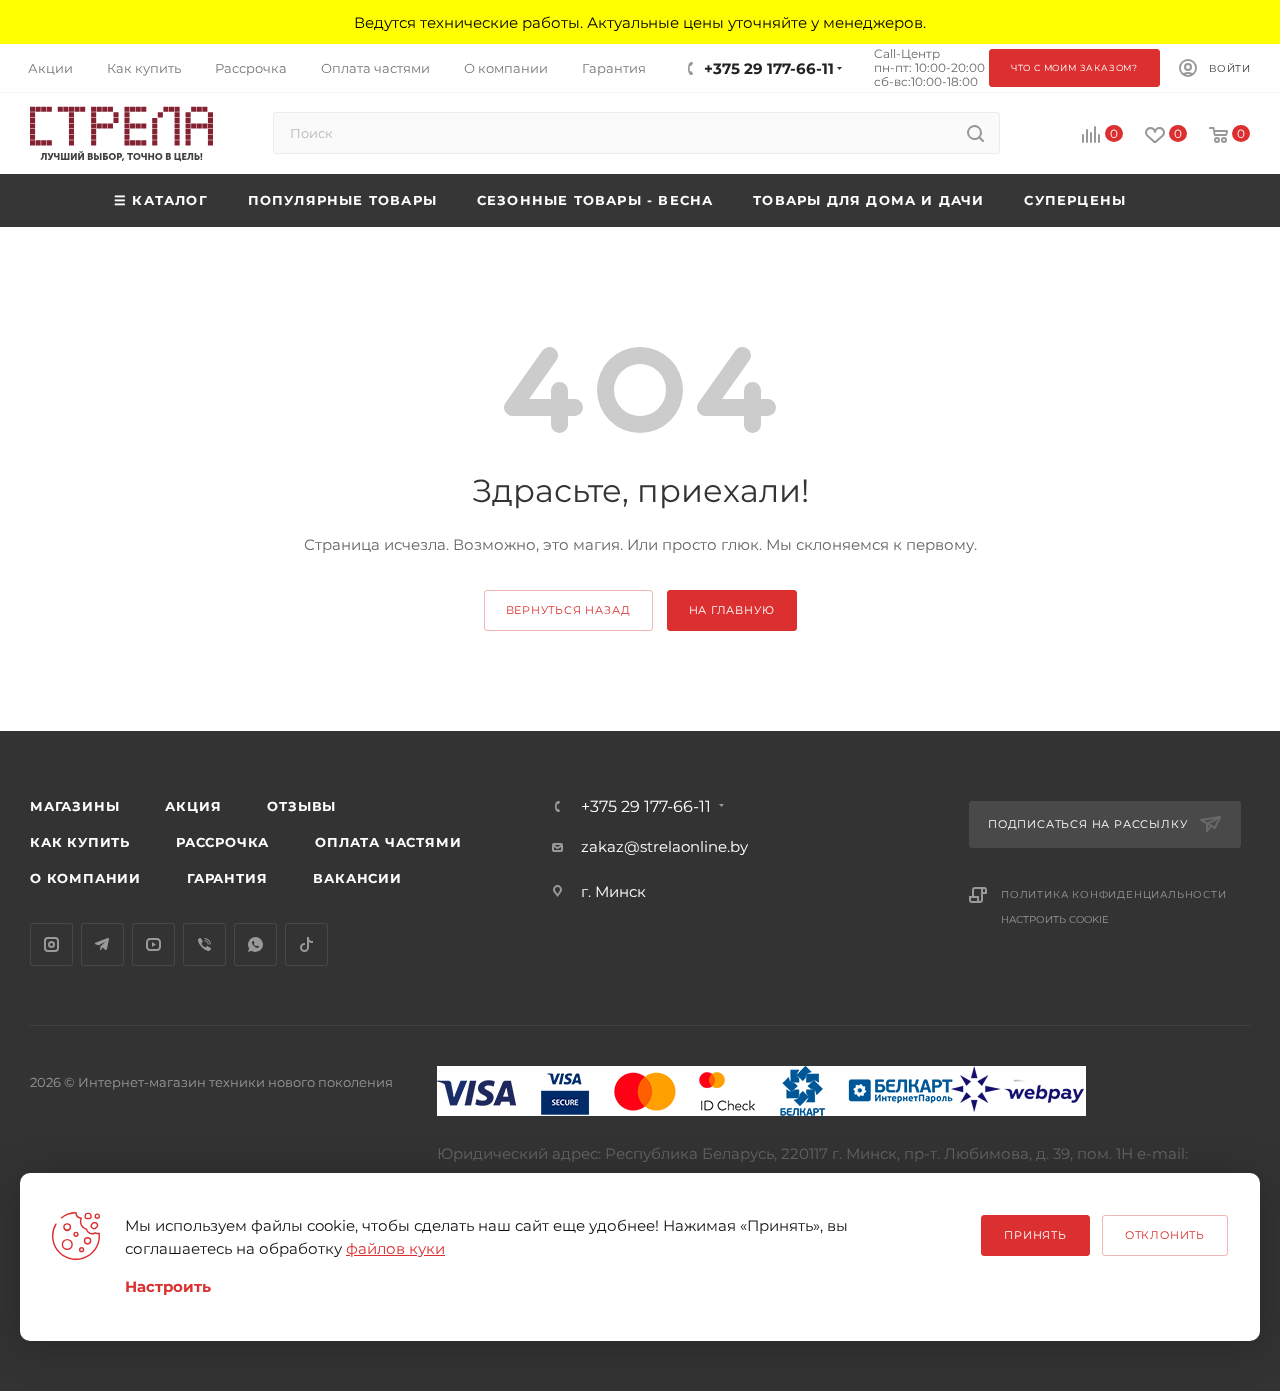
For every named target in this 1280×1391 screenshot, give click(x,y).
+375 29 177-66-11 (769, 68)
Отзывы (301, 806)
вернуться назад (568, 610)
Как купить (80, 842)
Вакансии (357, 878)
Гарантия (227, 878)
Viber (204, 944)
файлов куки (395, 1248)
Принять (1035, 1235)
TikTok (306, 944)
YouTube (153, 944)
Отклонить (1165, 1235)
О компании (85, 878)
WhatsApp (255, 944)
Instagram (51, 944)
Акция (193, 806)
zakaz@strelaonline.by (664, 846)
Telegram (102, 944)
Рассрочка (222, 842)
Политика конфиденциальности (1114, 894)
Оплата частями (388, 842)
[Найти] (975, 133)
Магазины (74, 806)
